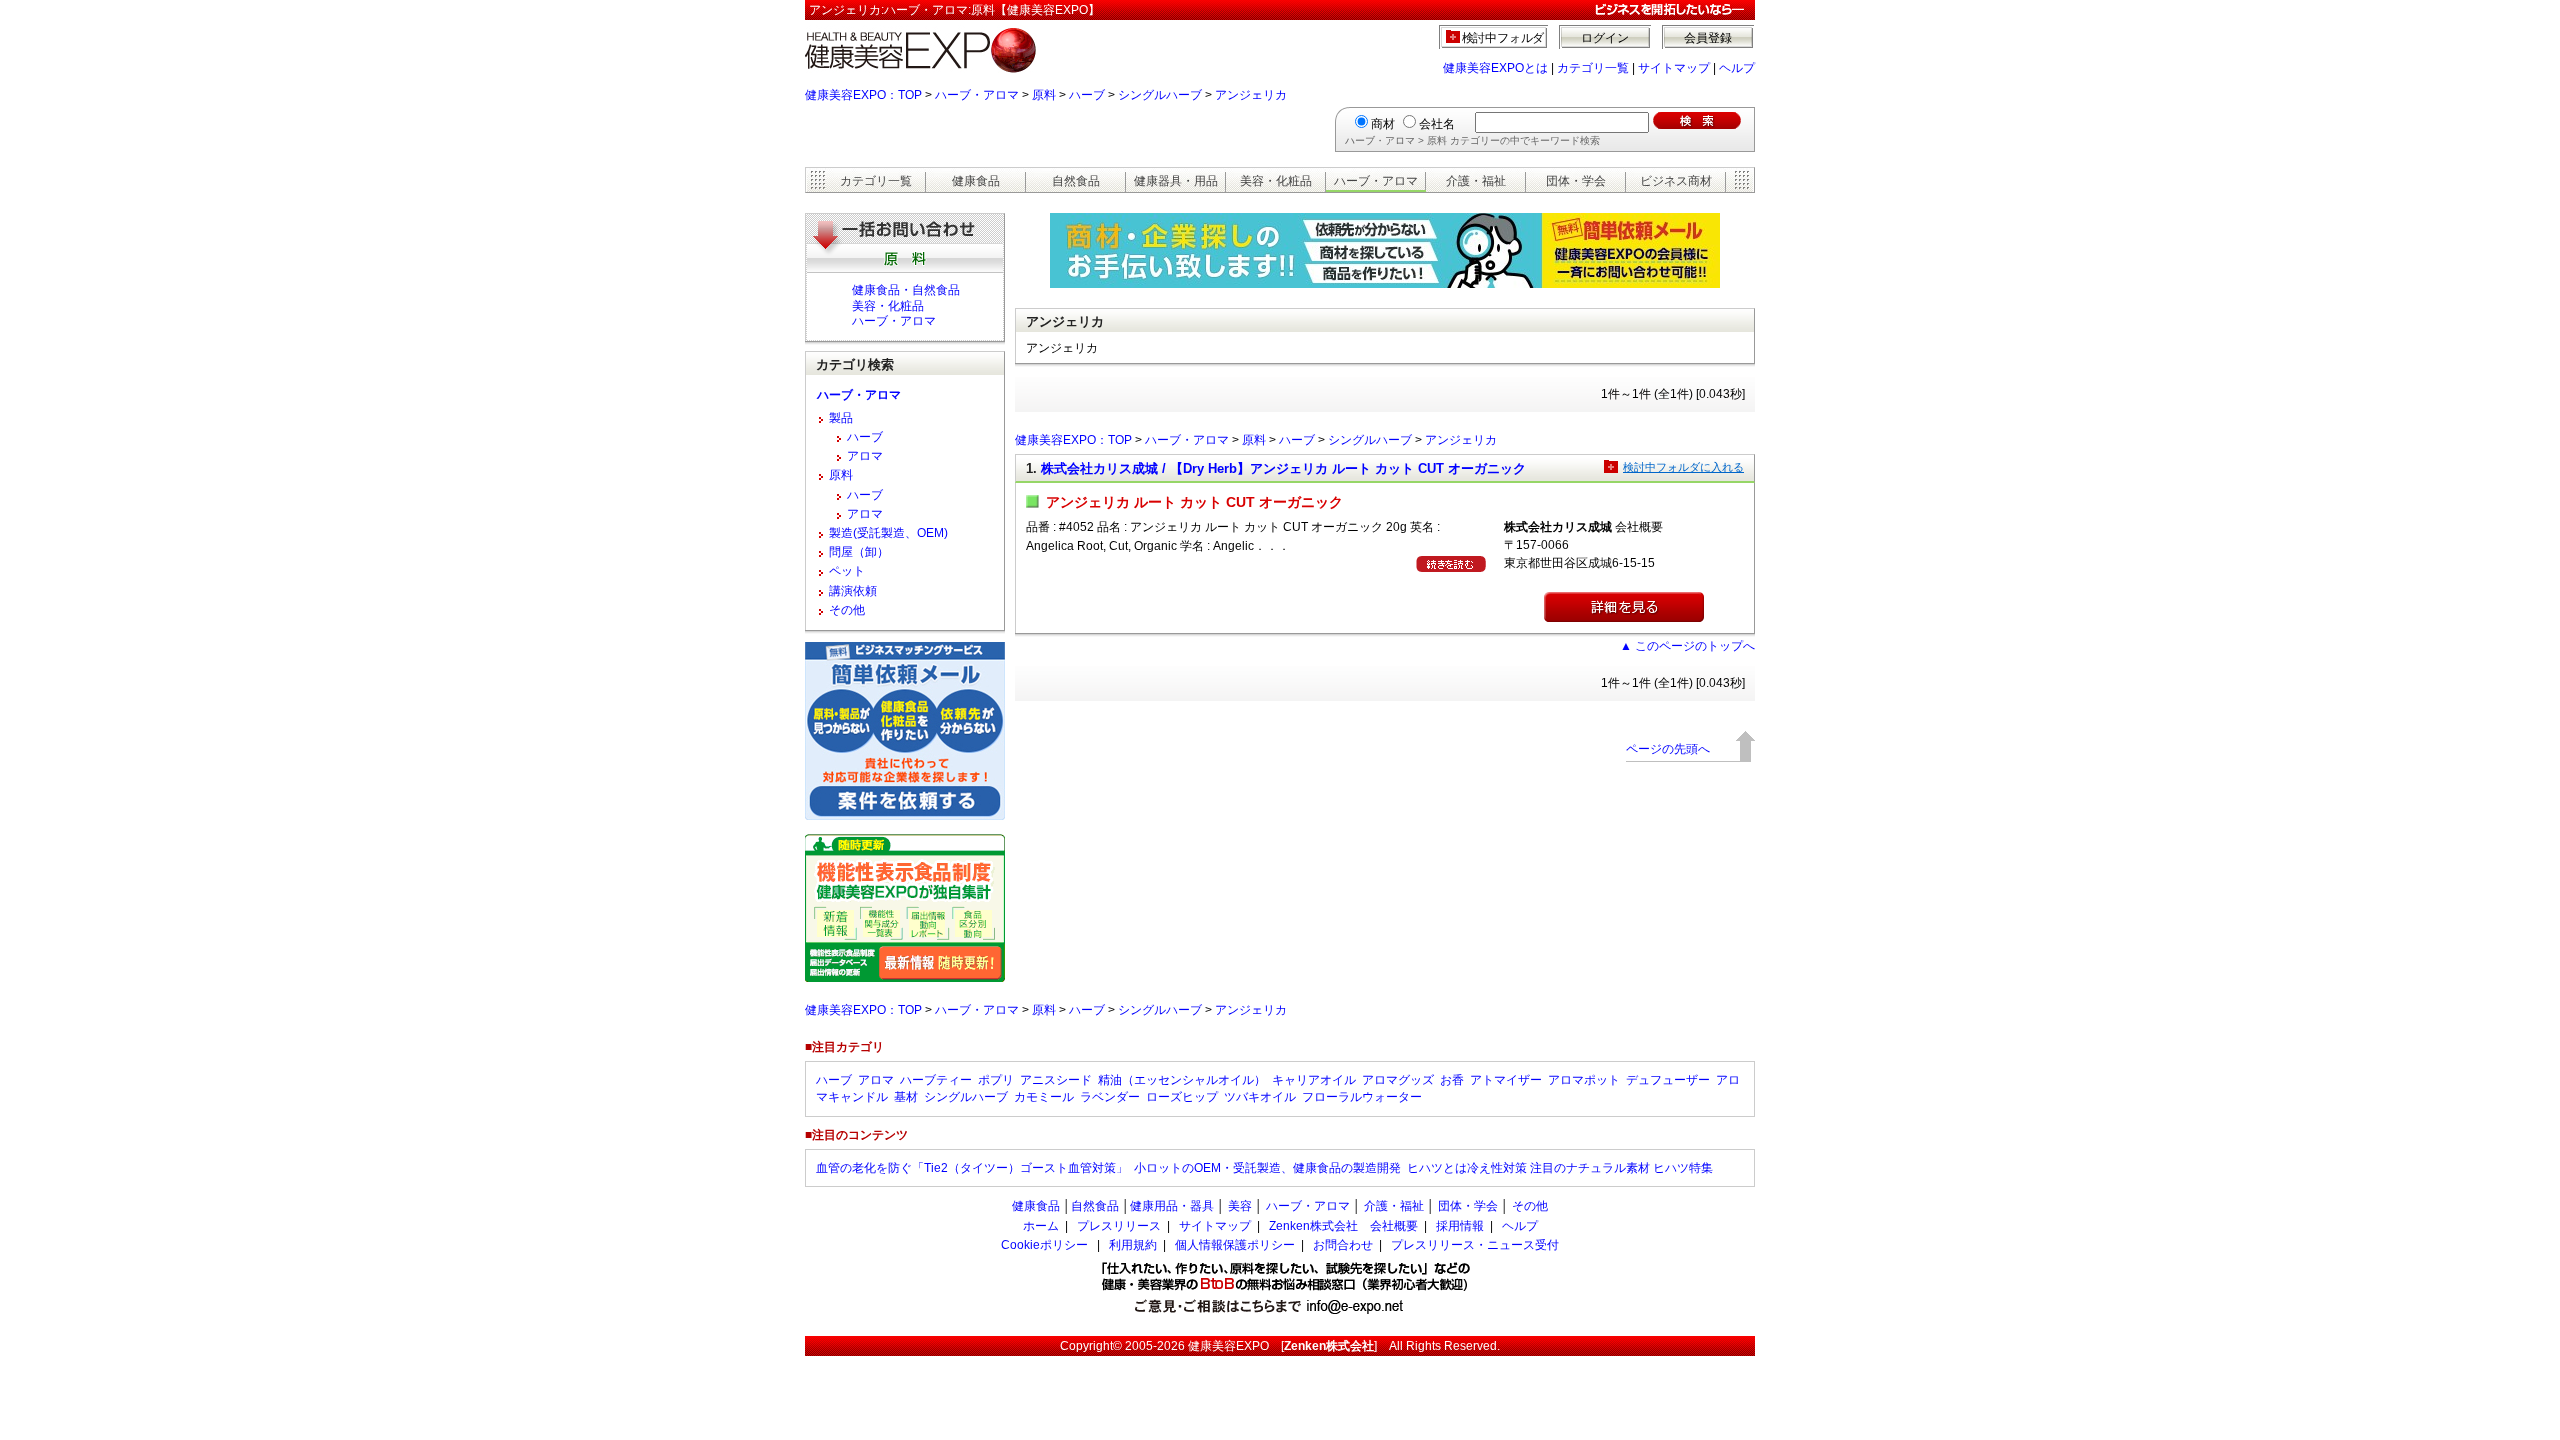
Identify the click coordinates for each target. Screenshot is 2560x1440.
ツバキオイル (1260, 1097)
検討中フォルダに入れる (1683, 467)
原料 (1044, 95)
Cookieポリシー (1044, 1245)
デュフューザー (1668, 1080)
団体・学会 (1576, 181)
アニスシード (1056, 1080)
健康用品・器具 (1172, 1206)
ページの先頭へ (1668, 749)
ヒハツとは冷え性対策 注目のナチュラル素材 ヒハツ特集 (1560, 1168)
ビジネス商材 (1676, 181)
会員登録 (1708, 38)
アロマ (865, 456)
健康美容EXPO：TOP (863, 95)
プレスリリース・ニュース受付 (1475, 1245)
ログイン (1605, 38)
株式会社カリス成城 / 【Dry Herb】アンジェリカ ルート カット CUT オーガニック (1283, 468)
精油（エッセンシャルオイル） (1182, 1080)
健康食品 (976, 181)
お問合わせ (1343, 1245)
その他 (847, 610)
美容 (1240, 1206)
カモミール (1044, 1097)
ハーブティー (936, 1080)
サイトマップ (1674, 68)
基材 (906, 1097)
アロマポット (1584, 1080)
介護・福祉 (1476, 181)
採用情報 (1460, 1226)
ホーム (1041, 1226)
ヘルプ (1737, 68)
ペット (847, 571)
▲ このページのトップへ (1687, 646)
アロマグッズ (1398, 1080)
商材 (1383, 124)
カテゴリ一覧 (1593, 68)
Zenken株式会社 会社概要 (1343, 1226)
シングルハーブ (1160, 95)
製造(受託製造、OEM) (888, 533)
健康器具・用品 (1176, 181)
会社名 (1437, 124)
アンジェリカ (1251, 95)
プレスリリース (1119, 1226)
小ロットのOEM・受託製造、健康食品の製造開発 (1267, 1168)
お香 (1452, 1080)
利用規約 (1133, 1245)
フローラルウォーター (1362, 1097)
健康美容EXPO (1228, 1346)
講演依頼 (853, 591)
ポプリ (996, 1080)
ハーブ (1087, 95)
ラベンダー (1110, 1097)
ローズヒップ (1182, 1097)
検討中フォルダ (1503, 38)
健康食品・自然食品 (906, 290)
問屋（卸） (859, 552)
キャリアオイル (1314, 1080)
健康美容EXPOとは (1495, 68)
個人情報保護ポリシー (1235, 1245)
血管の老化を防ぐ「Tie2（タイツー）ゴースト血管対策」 (972, 1168)
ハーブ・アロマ (977, 95)
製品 (841, 418)
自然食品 (1076, 181)
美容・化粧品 (1276, 181)
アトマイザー (1506, 1080)
